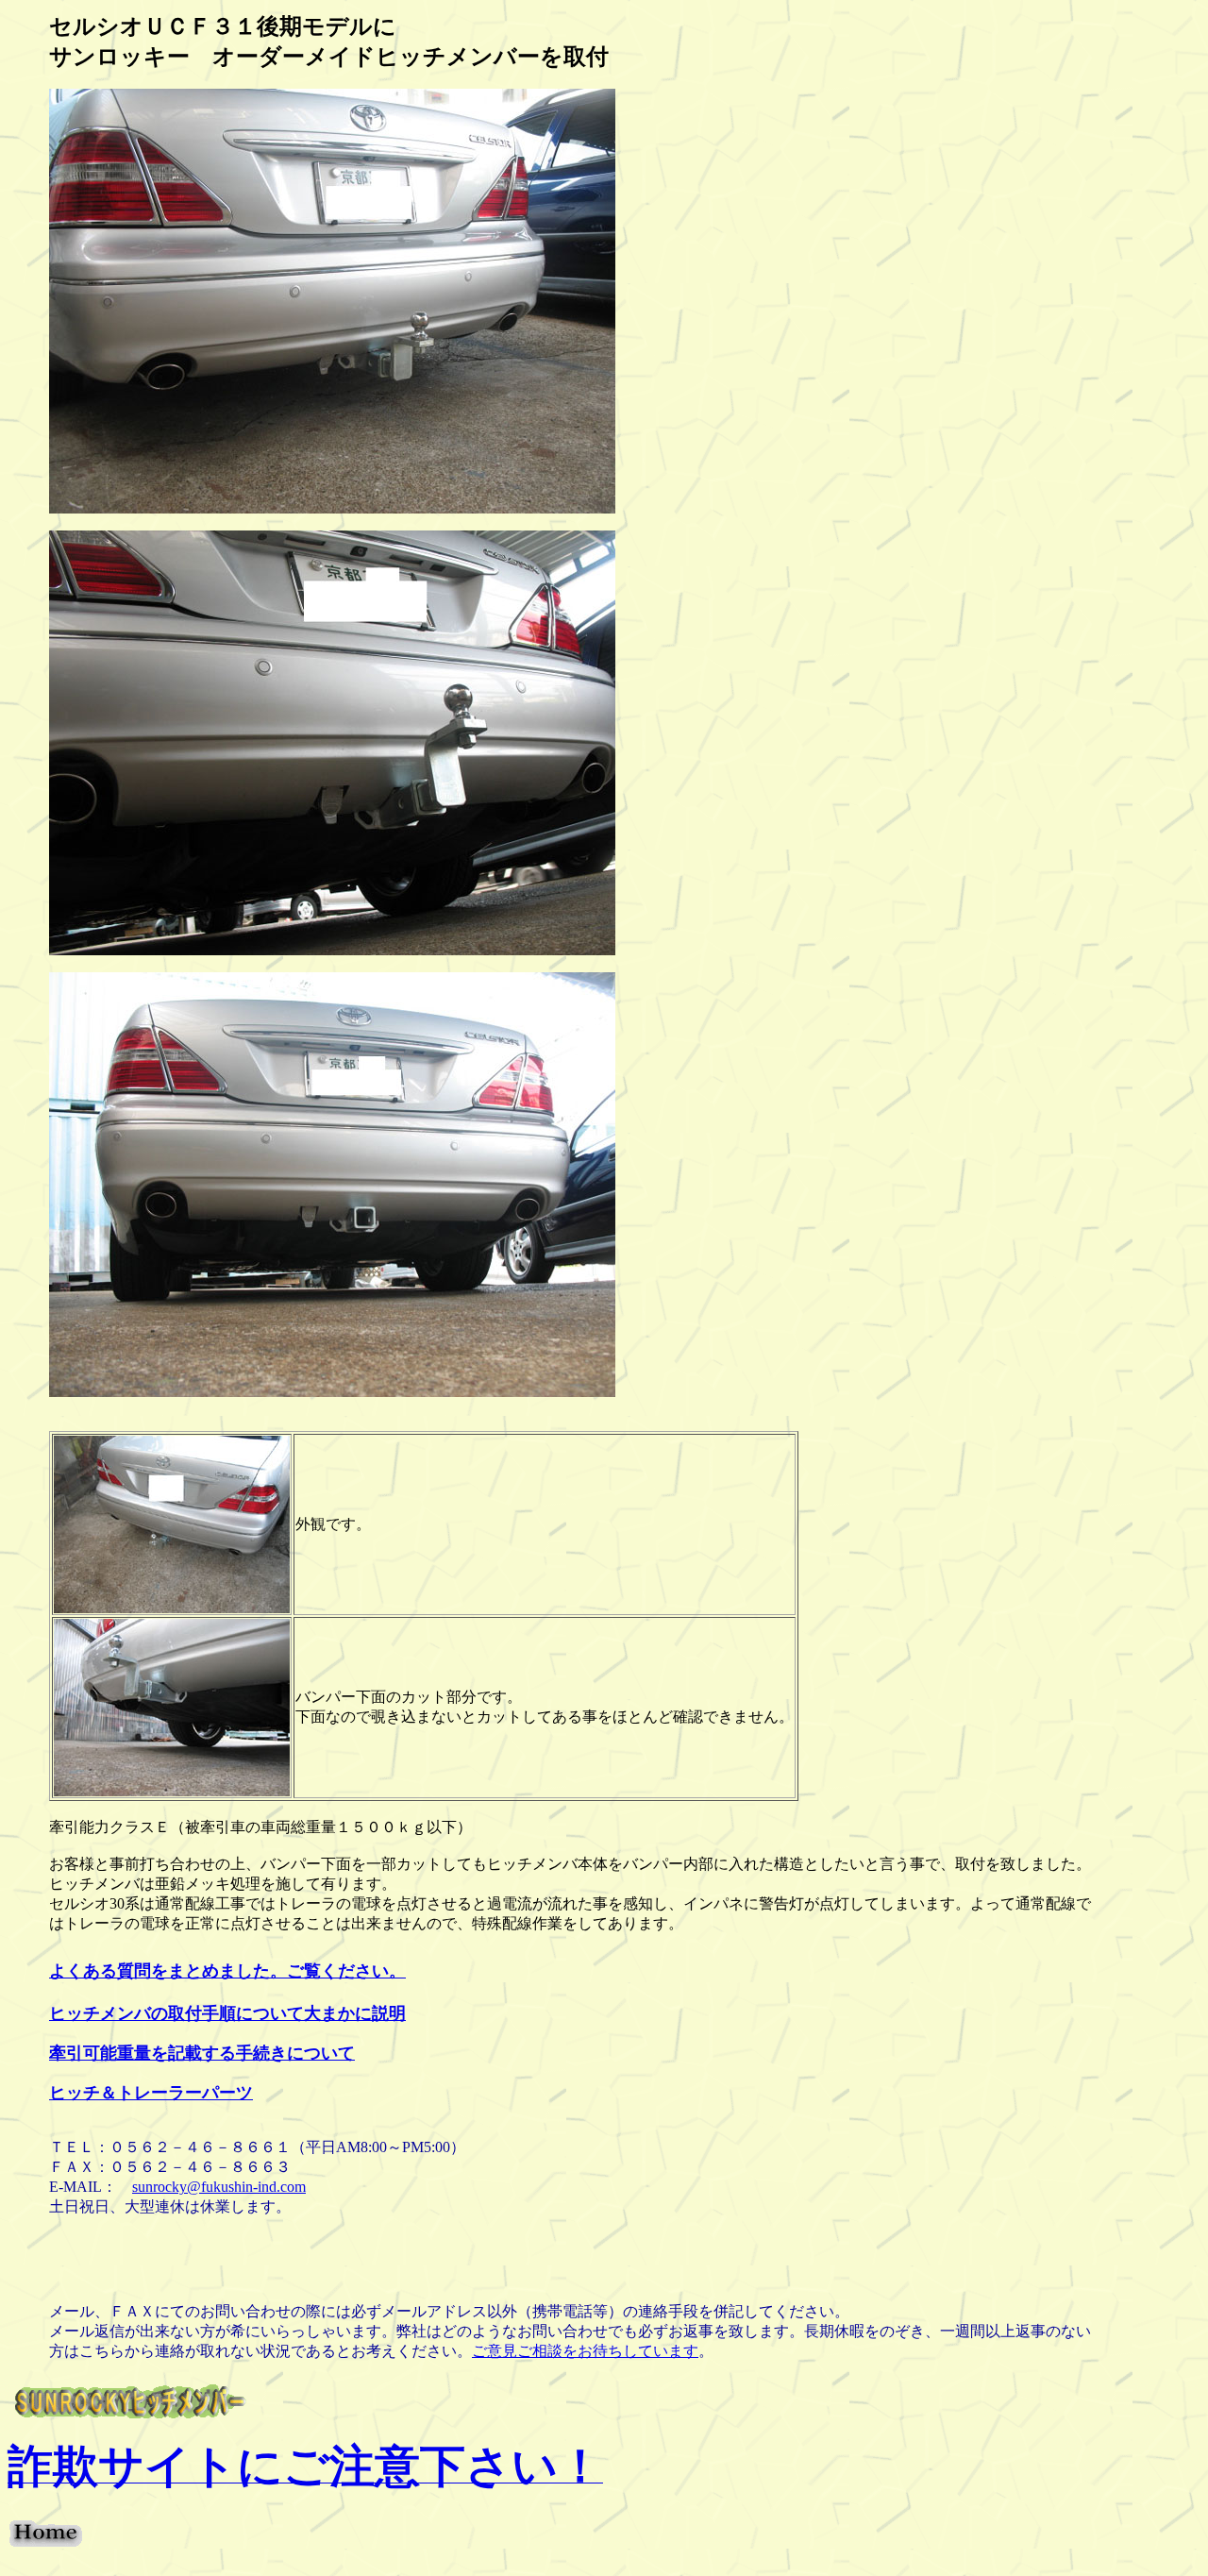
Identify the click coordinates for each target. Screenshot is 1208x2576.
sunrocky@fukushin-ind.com (219, 2187)
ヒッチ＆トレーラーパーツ (151, 2093)
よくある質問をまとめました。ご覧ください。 (227, 1971)
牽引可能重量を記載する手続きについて (202, 2053)
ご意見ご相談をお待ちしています (585, 2351)
